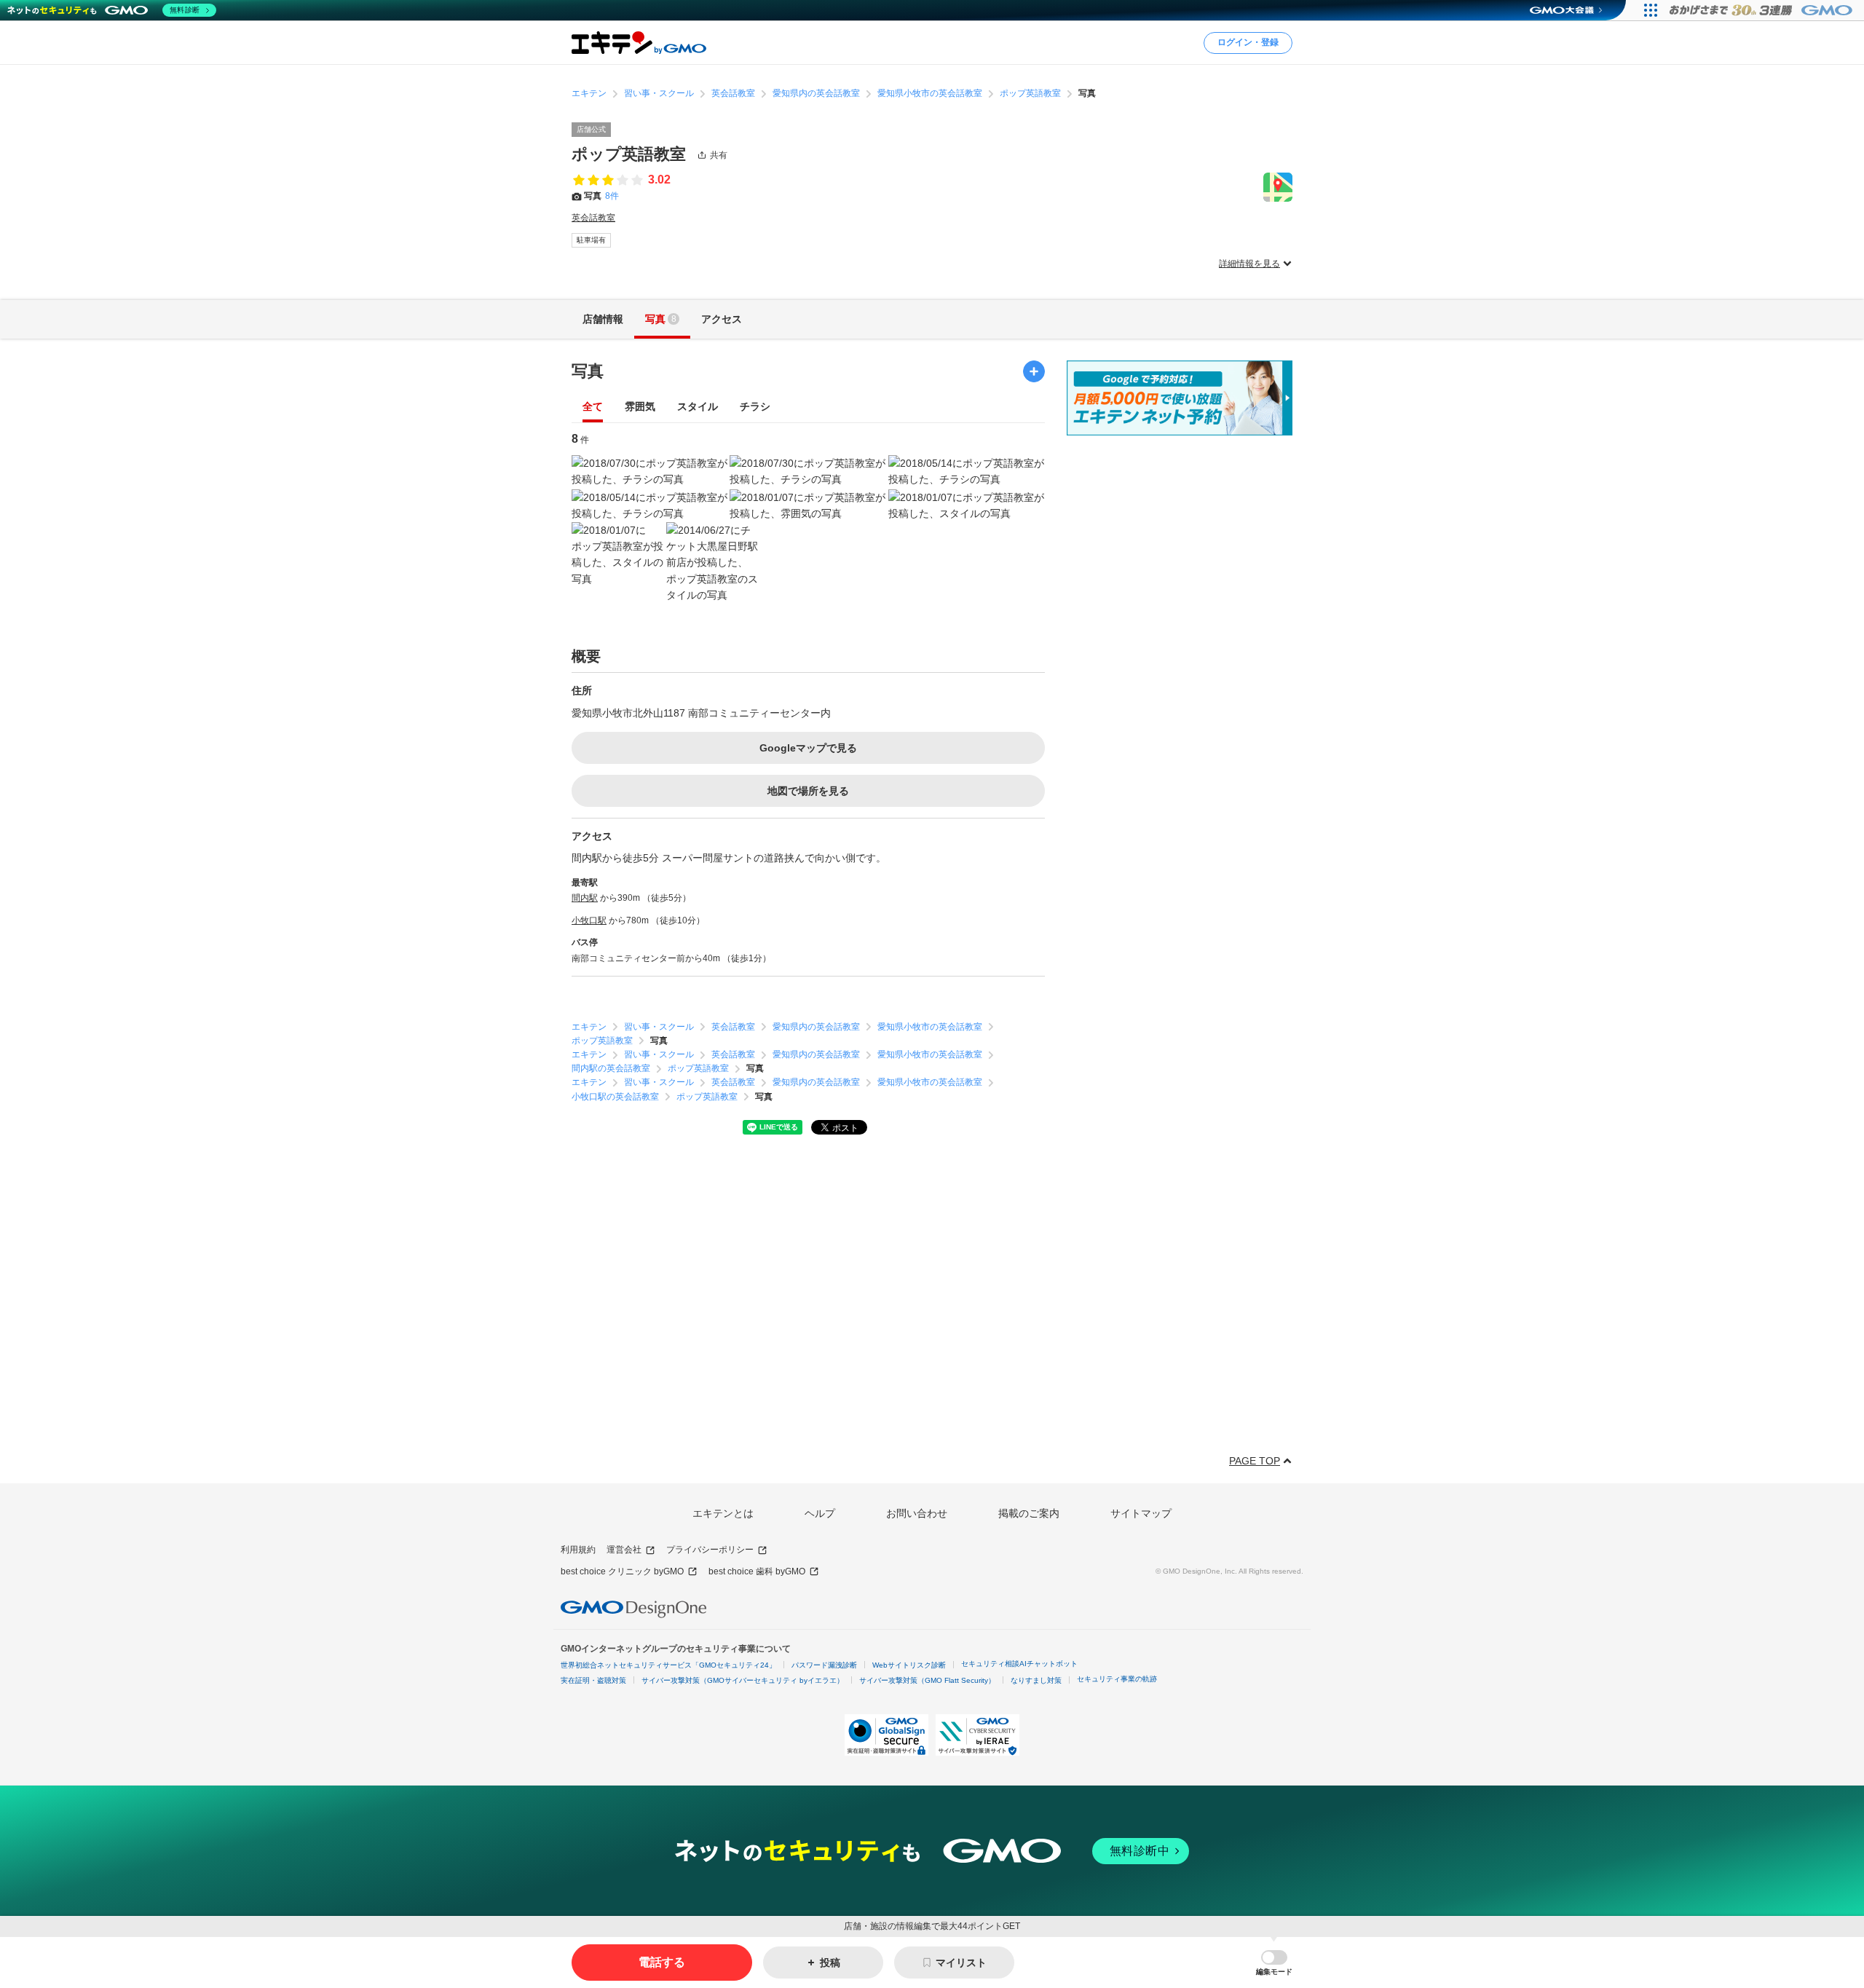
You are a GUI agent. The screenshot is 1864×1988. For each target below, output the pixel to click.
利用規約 (578, 1550)
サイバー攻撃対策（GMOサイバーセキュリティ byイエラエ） (743, 1680)
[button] (1274, 1963)
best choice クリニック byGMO (622, 1571)
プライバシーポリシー (710, 1550)
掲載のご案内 (1029, 1513)
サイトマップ (1141, 1513)
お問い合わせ (917, 1513)
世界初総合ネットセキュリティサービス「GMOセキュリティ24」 (668, 1665)
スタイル (698, 407)
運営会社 (624, 1550)
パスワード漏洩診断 (824, 1665)
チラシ (755, 407)
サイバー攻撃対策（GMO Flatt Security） (927, 1680)
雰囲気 (640, 407)
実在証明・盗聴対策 (593, 1680)
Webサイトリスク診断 (909, 1665)
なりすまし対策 (1036, 1680)
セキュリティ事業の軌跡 (1117, 1679)
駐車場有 (591, 240)
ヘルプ (820, 1513)
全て (593, 407)
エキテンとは (723, 1513)
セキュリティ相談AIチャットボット (1019, 1664)
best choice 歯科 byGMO (757, 1571)
